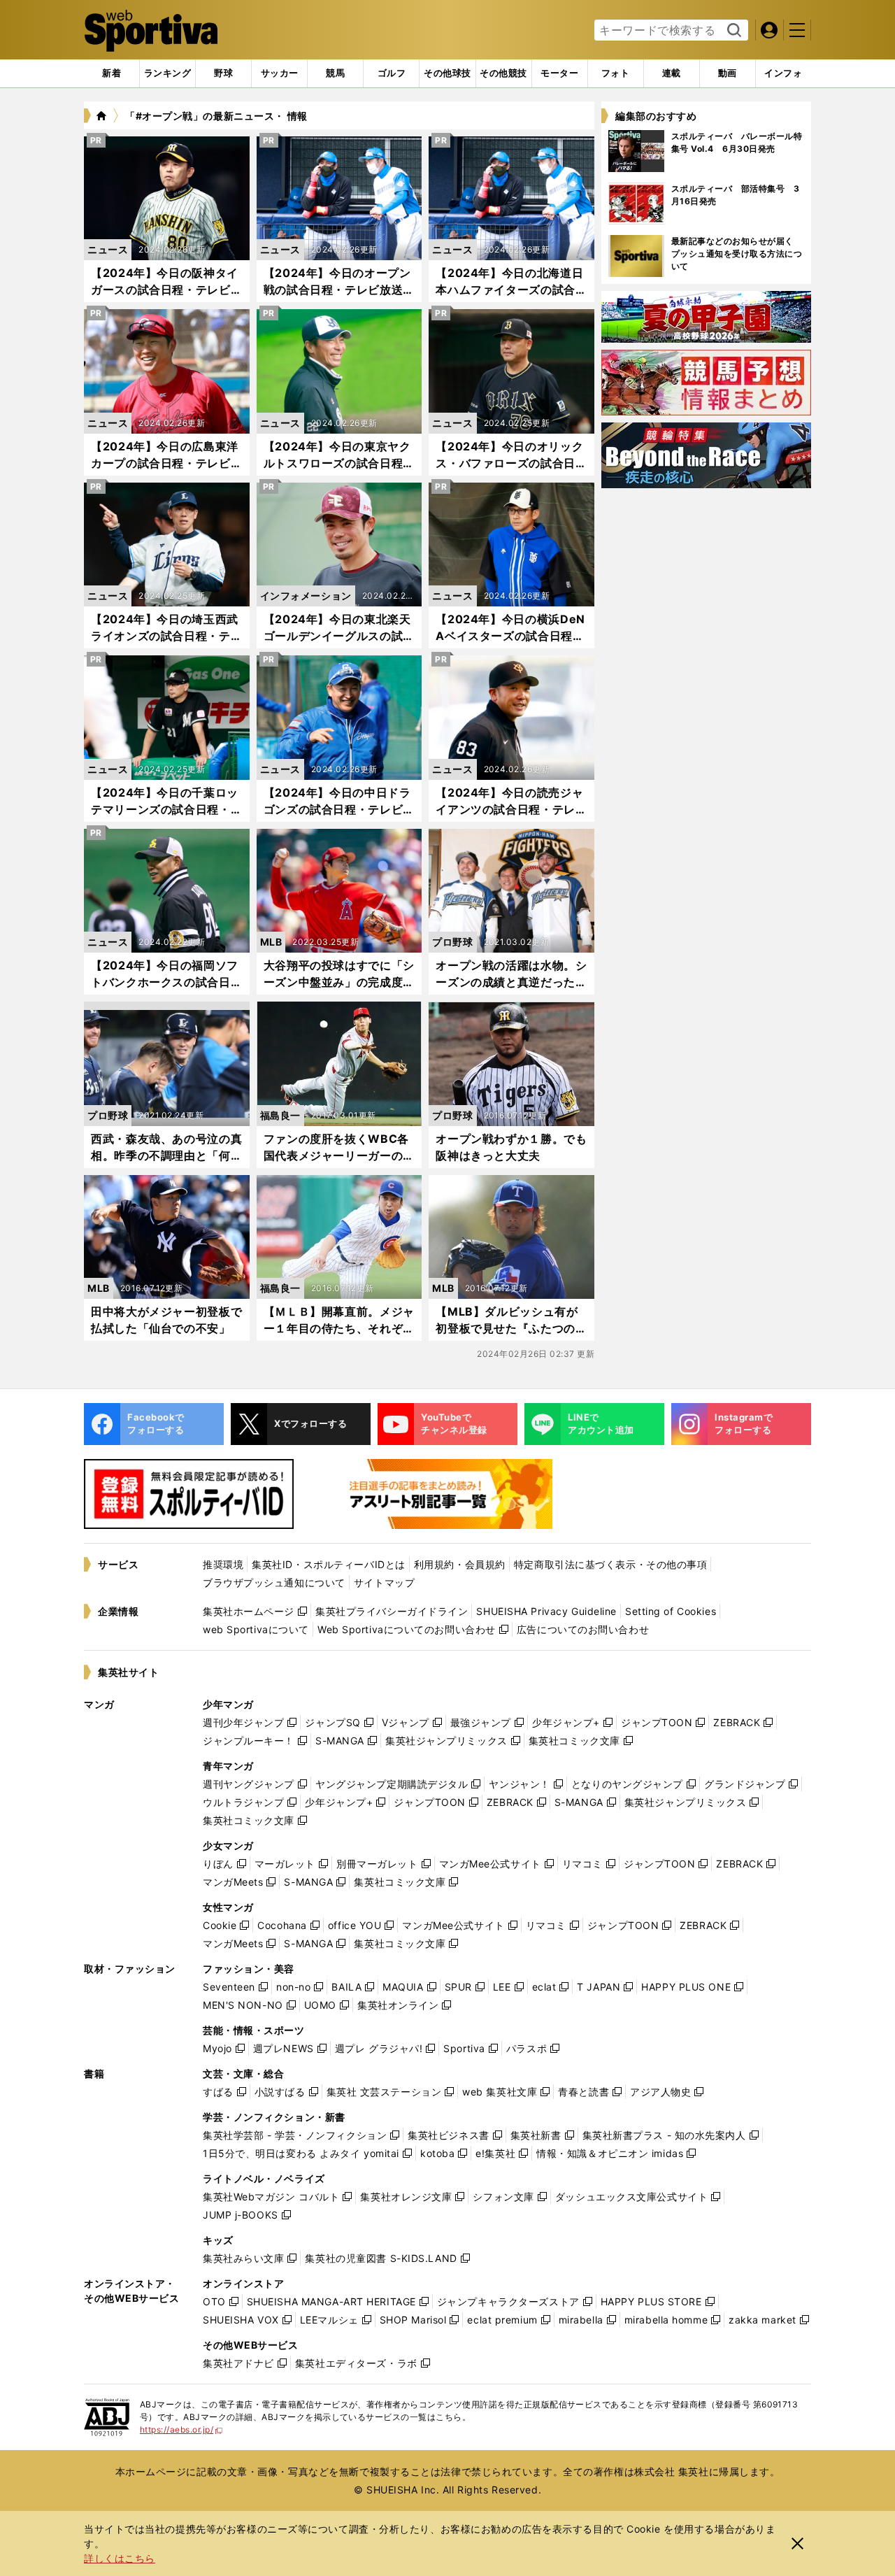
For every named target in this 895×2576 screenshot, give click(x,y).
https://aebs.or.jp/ (181, 2429)
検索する (732, 31)
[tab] (223, 73)
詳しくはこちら (120, 2558)
